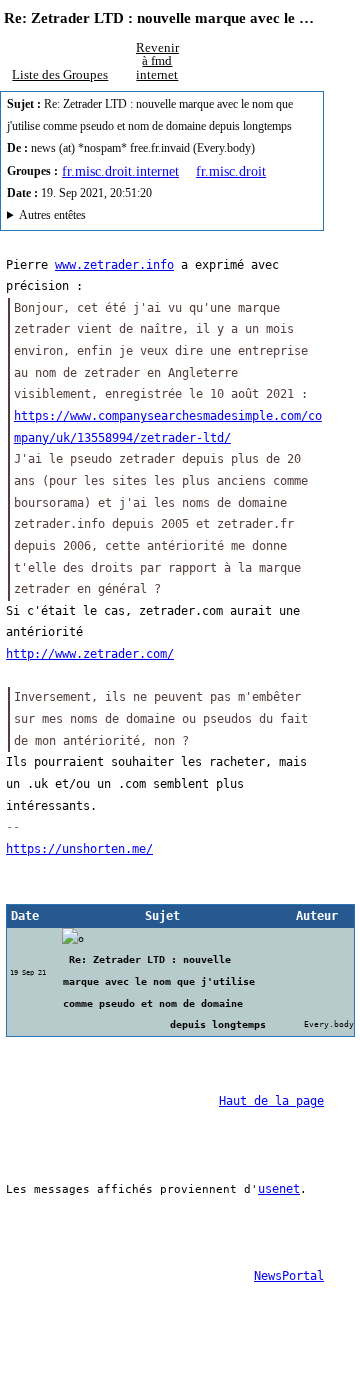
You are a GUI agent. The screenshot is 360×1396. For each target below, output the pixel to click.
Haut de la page (271, 1101)
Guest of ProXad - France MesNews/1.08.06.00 (157, 218)
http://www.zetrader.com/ (90, 654)
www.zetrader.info (114, 265)
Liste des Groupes (60, 74)
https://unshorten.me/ (79, 849)
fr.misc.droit (231, 171)
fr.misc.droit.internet (120, 171)
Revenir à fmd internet (157, 61)
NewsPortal (289, 1276)
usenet (279, 1189)
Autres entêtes (52, 215)
